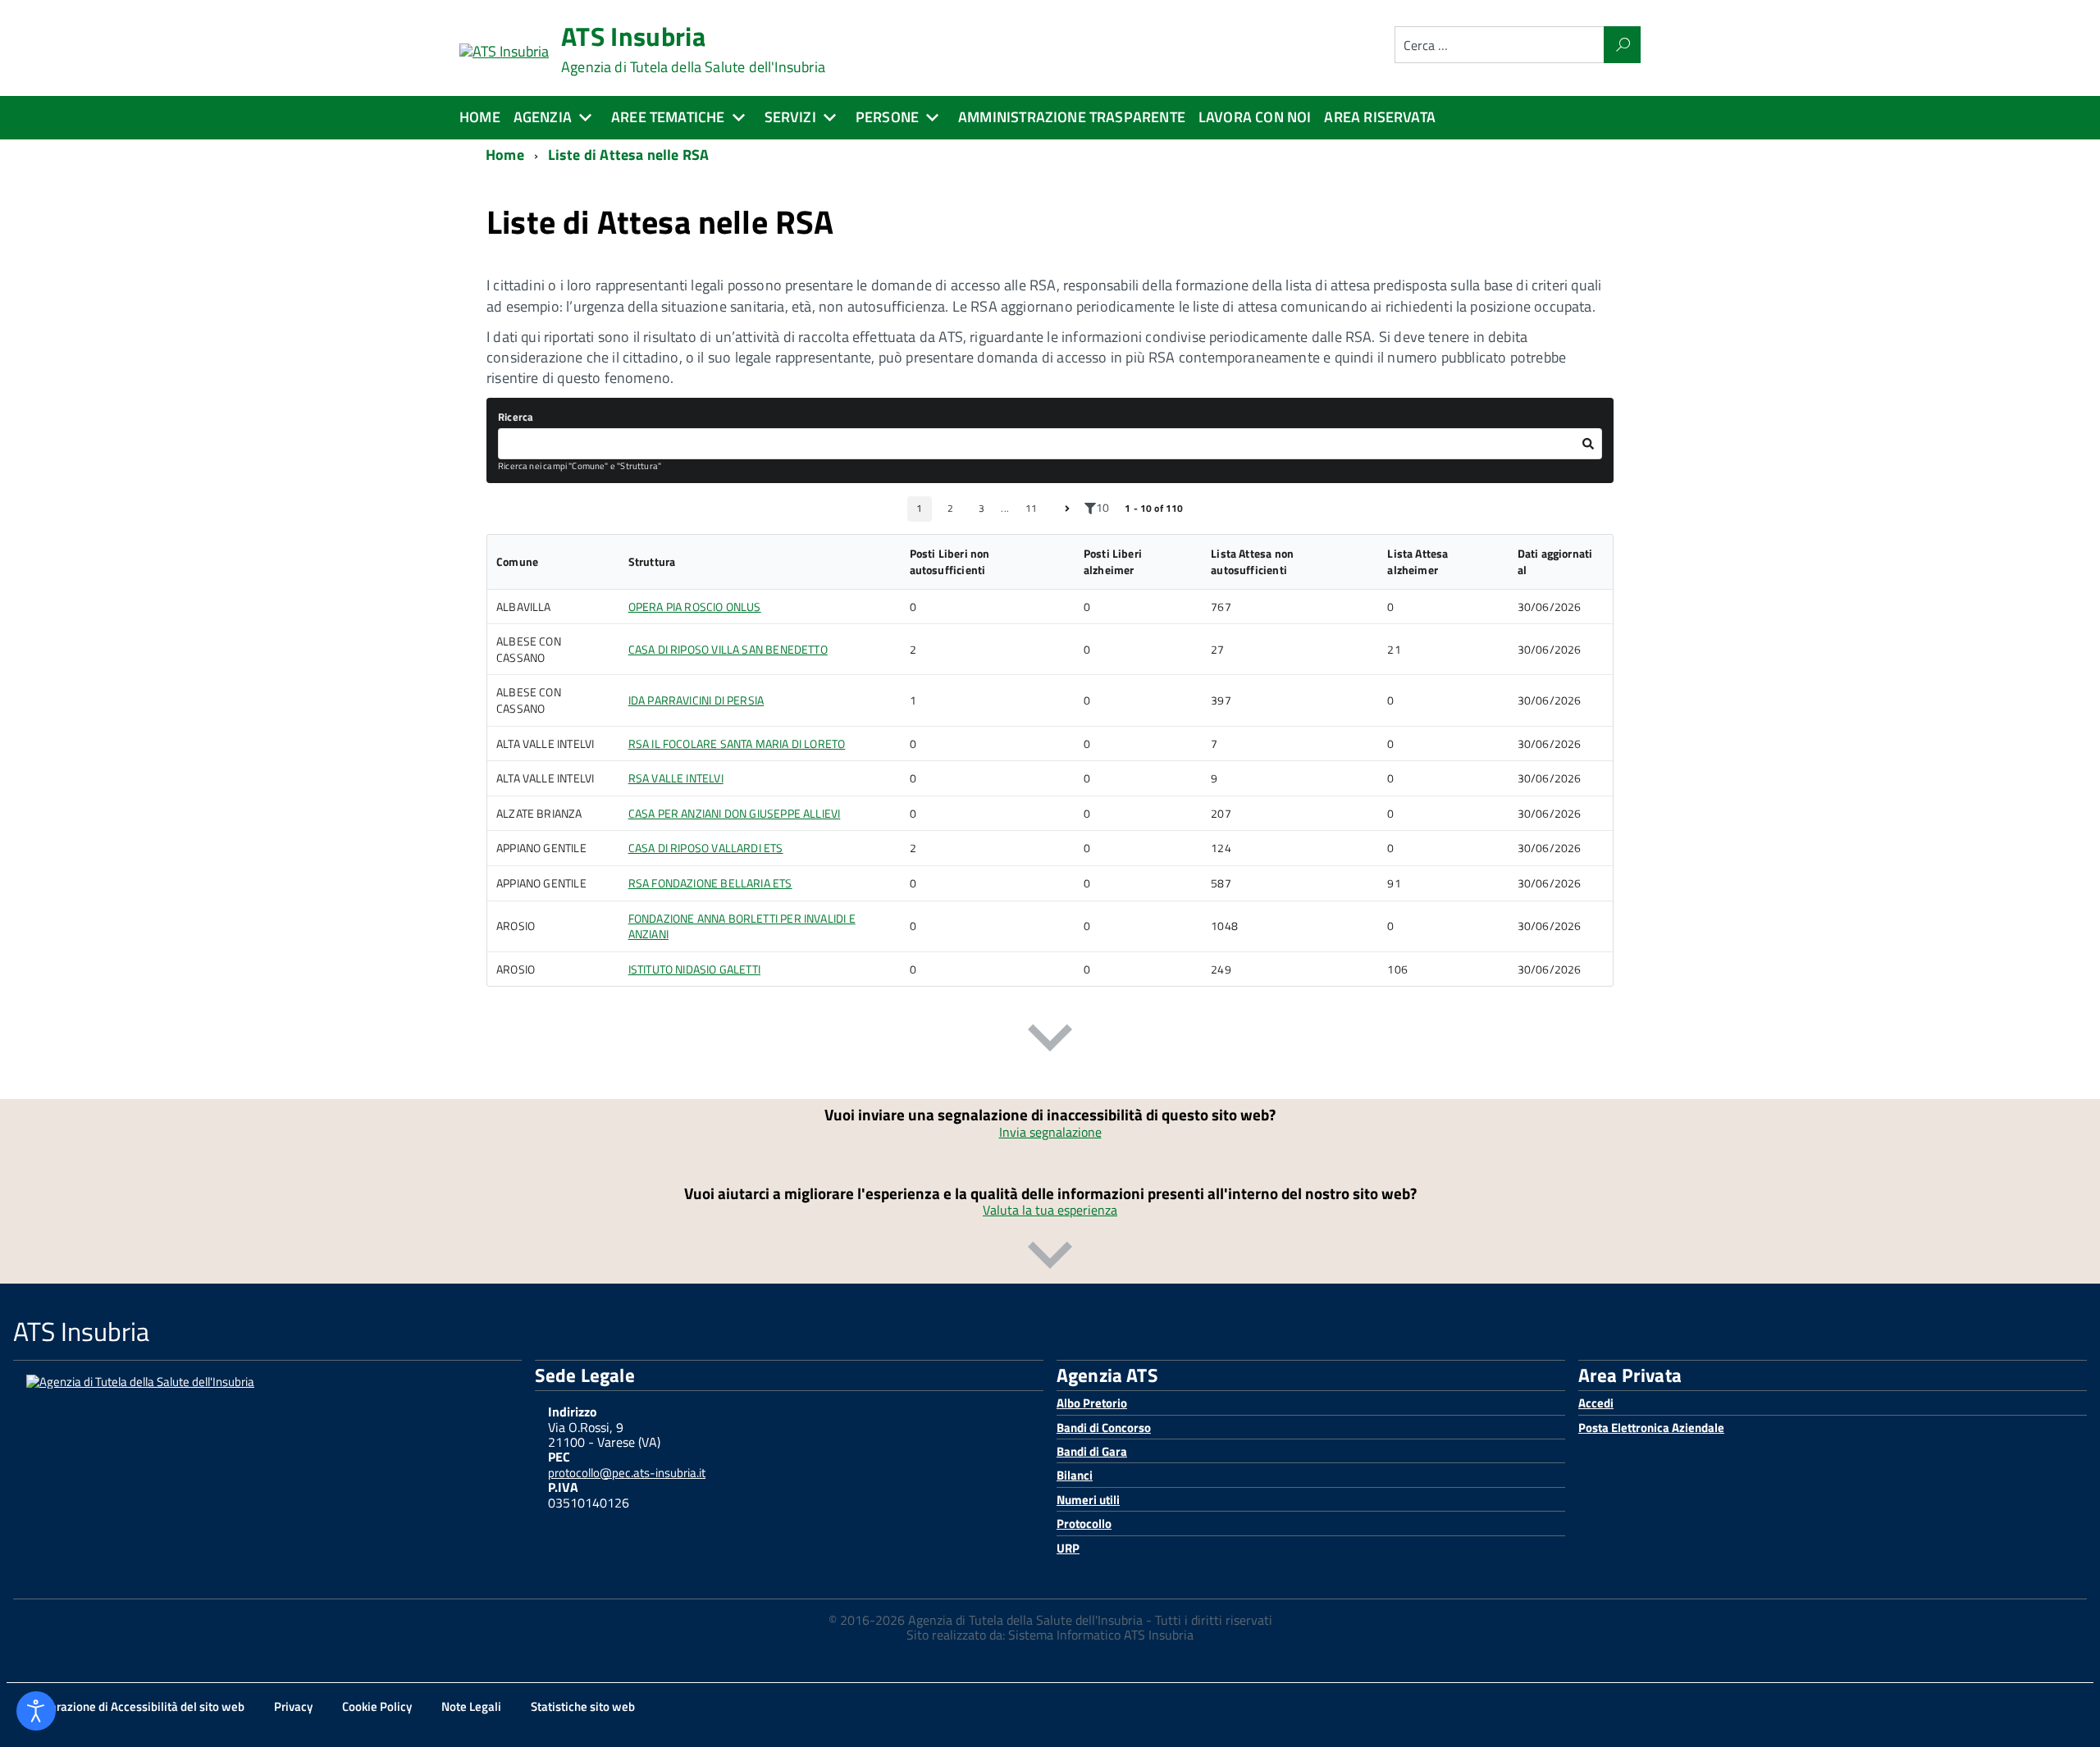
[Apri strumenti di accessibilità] (36, 1711)
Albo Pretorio (1092, 1403)
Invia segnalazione (1050, 1132)
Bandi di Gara (1092, 1451)
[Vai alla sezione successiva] (1050, 1041)
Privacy (293, 1706)
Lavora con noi (1255, 117)
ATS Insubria (693, 49)
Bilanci (1075, 1475)
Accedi (1596, 1403)
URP (1068, 1548)
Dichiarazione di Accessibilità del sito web (134, 1706)
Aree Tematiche (668, 117)
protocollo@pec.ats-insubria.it (627, 1473)
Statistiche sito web (583, 1706)
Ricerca (516, 417)
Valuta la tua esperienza (1050, 1210)
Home (480, 117)
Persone (887, 117)
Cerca (1622, 45)
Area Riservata (1380, 117)
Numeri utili (1088, 1500)
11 (1031, 508)
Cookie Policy (377, 1706)
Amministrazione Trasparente (1072, 117)
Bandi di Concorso (1104, 1428)
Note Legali (471, 1706)
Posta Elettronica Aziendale (1651, 1428)
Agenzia (543, 117)
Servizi (790, 117)
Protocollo (1084, 1523)
